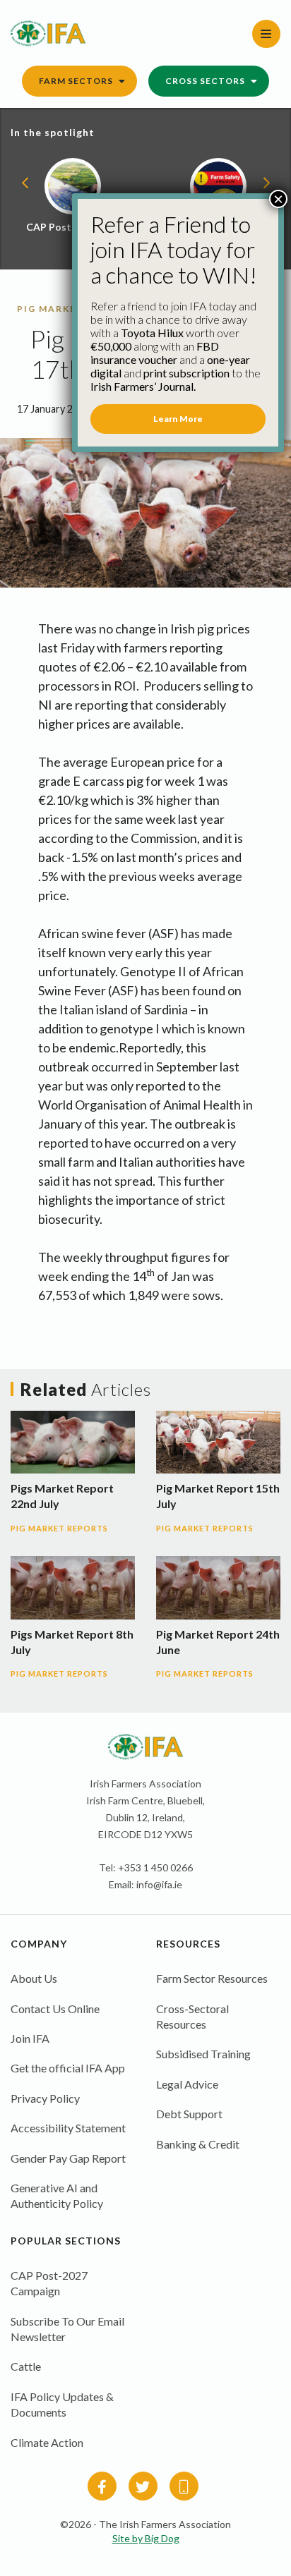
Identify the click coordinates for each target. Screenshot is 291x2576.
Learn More (178, 419)
